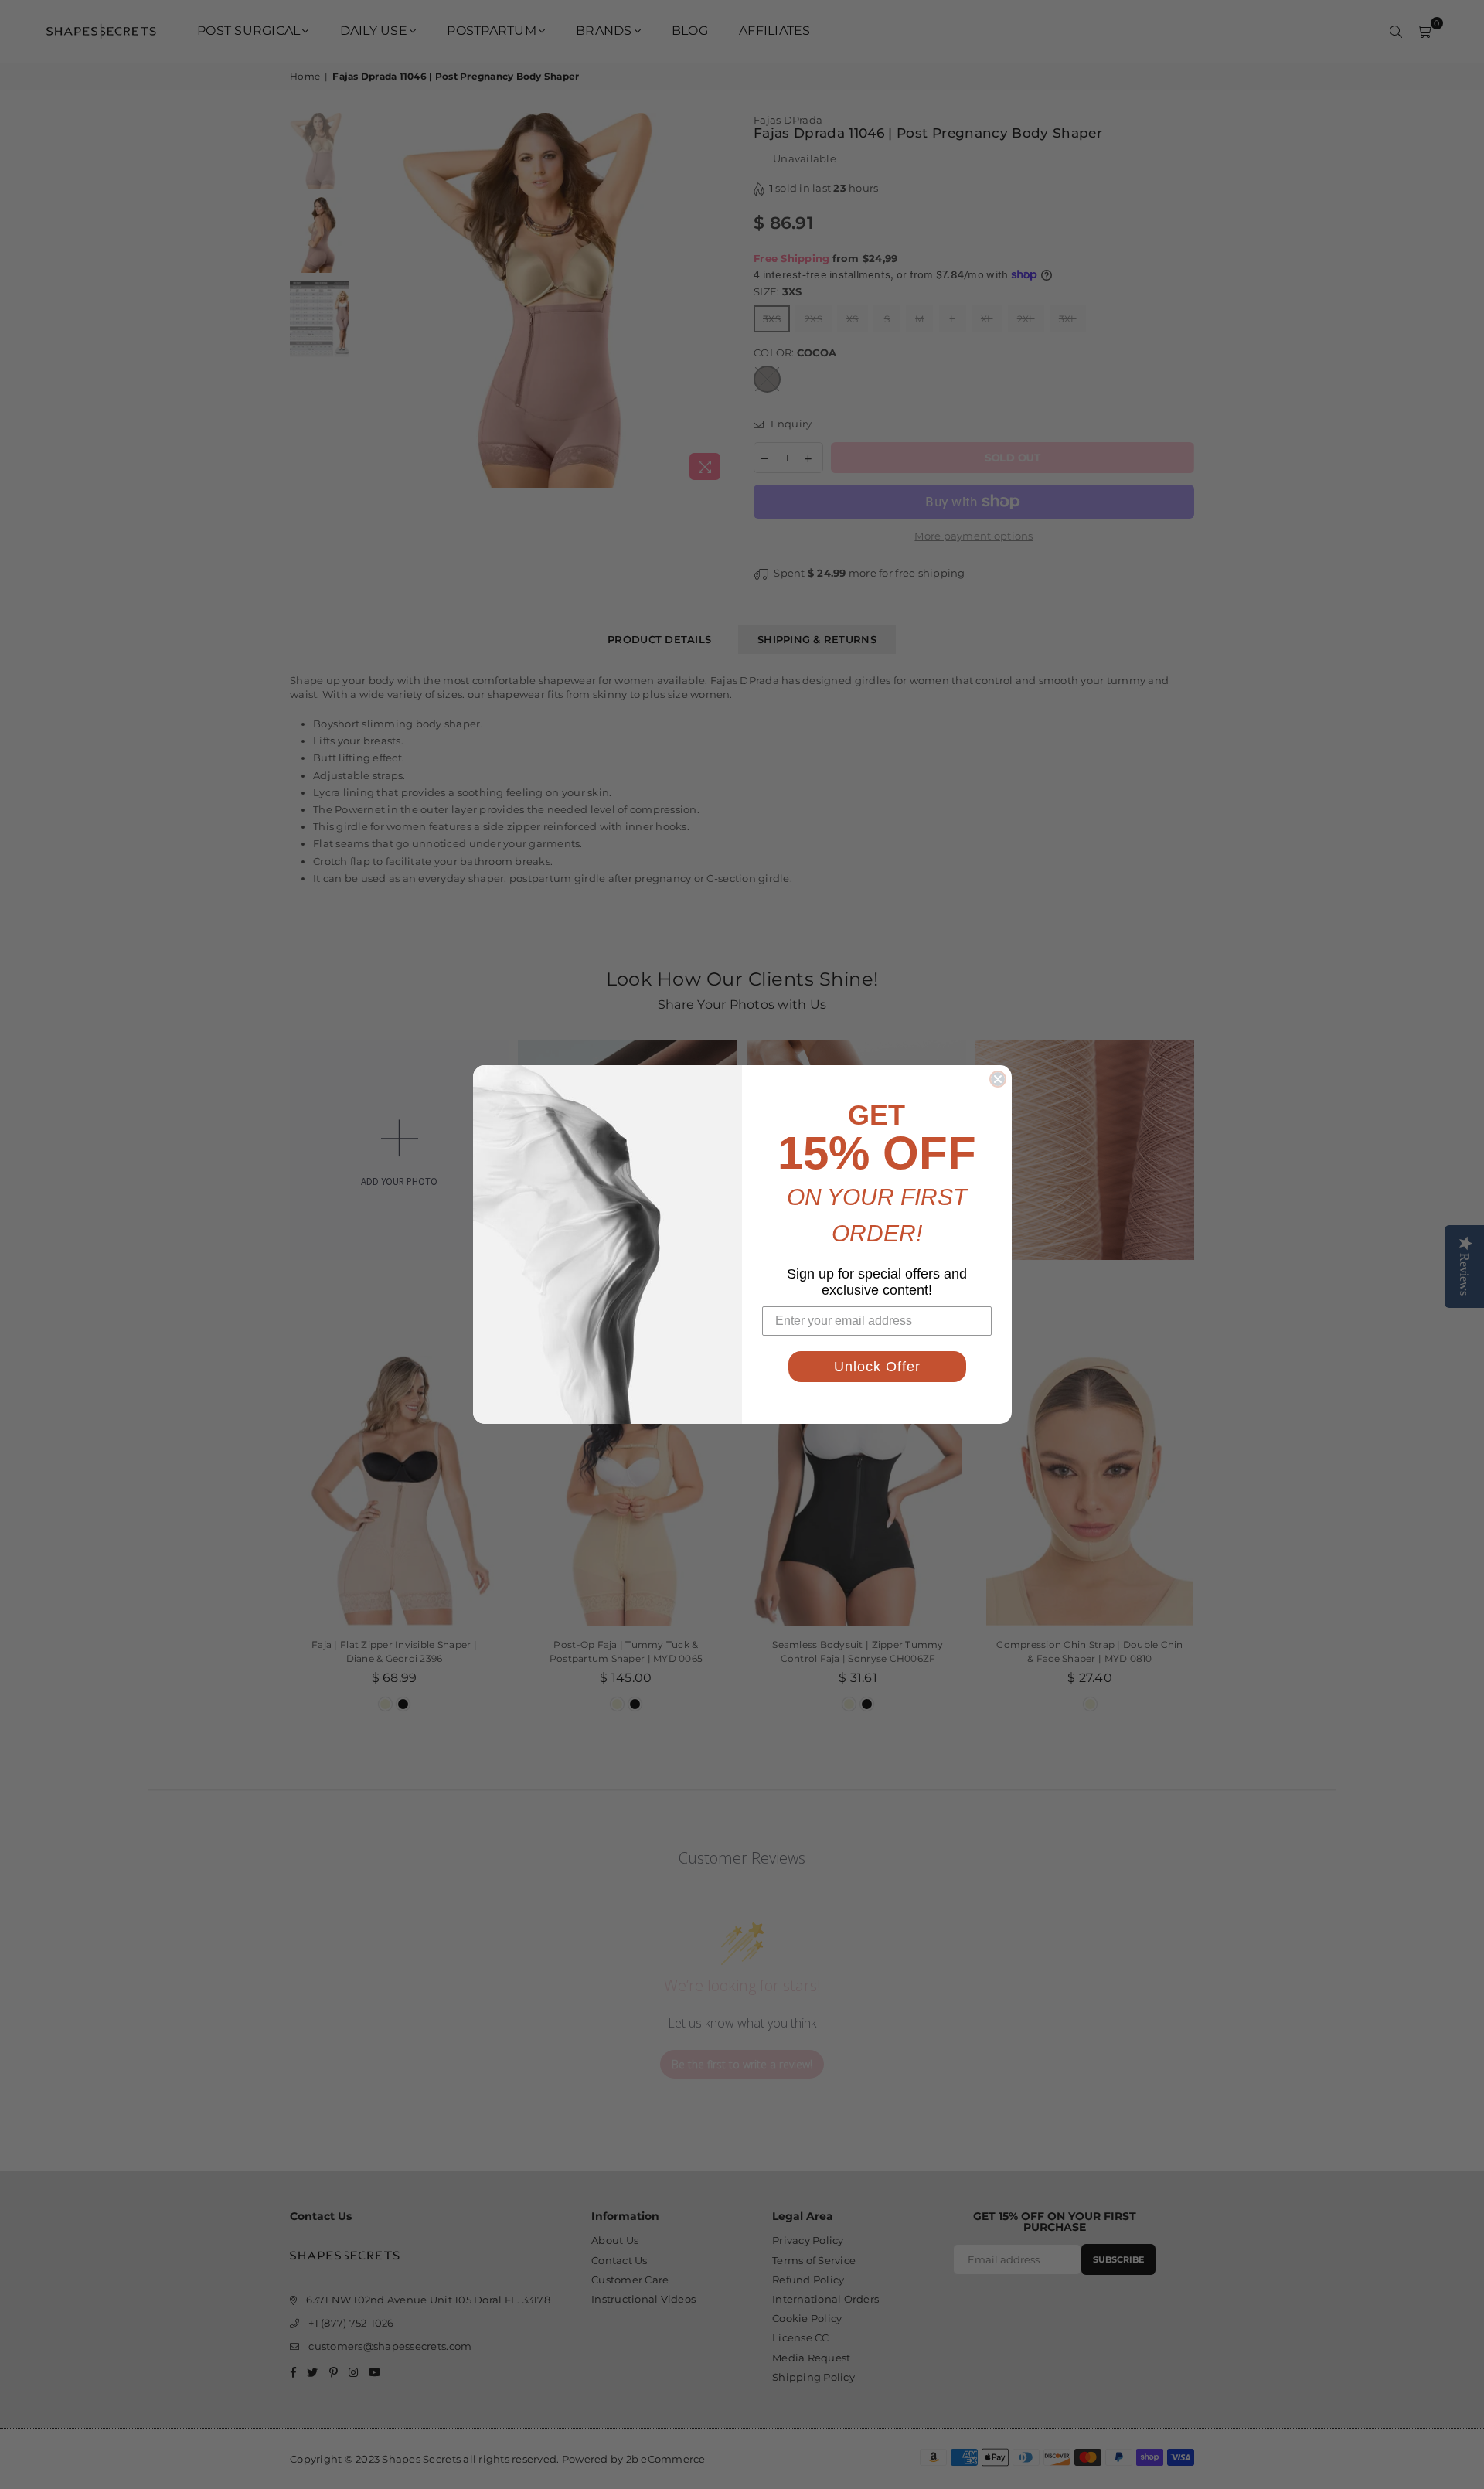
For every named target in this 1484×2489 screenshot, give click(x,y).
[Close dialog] (998, 1079)
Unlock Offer (877, 1367)
